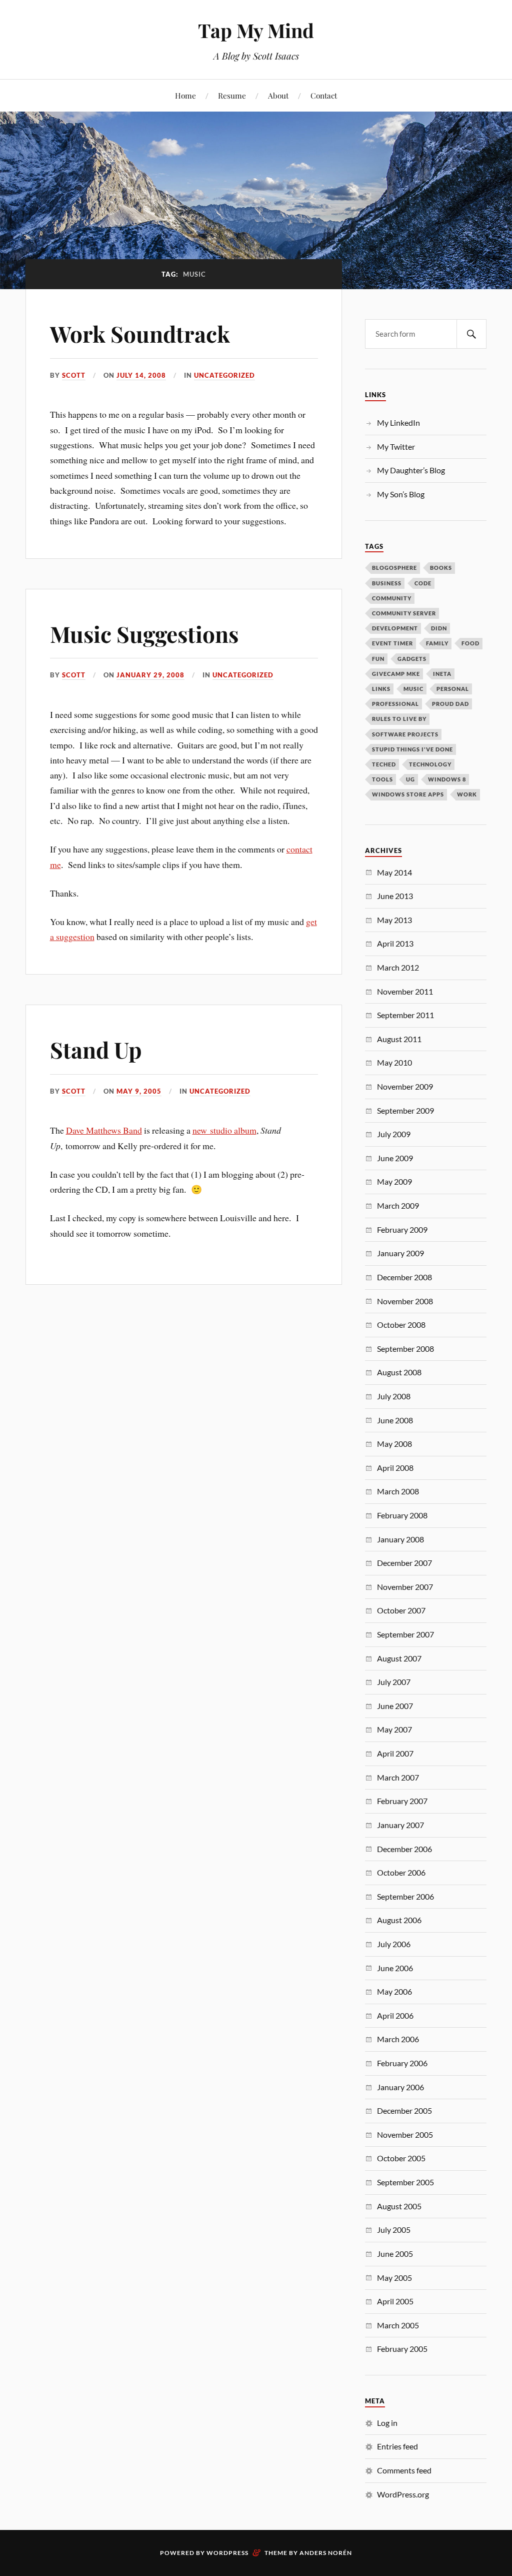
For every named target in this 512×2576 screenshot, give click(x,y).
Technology (430, 764)
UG (410, 779)
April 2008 (395, 1468)
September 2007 (405, 1634)
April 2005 (395, 2301)
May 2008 (394, 1444)
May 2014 (394, 872)
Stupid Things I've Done (412, 749)
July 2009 (394, 1134)
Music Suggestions (144, 634)
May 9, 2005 (139, 1091)
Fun (378, 659)
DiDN (439, 628)
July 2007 (394, 1682)
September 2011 (405, 1015)
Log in (387, 2423)
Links (381, 689)
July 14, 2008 (141, 375)
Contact (324, 95)
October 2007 (401, 1610)
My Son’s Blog (401, 494)
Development (395, 628)
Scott (74, 375)
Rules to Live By (399, 719)
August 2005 (399, 2206)
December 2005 (404, 2110)
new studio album (224, 1130)
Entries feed (397, 2446)
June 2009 (395, 1158)
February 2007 (402, 1801)
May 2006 (394, 1991)
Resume (232, 95)
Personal (453, 689)
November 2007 (405, 1587)
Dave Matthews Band (104, 1130)
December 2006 (404, 1849)
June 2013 (395, 896)
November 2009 (405, 1086)
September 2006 (405, 1896)
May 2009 (394, 1181)
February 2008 (402, 1515)
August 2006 (399, 1920)
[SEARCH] (471, 334)
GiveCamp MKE (396, 674)
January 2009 (400, 1253)
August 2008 (399, 1372)
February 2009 (402, 1229)
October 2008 (401, 1325)
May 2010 (394, 1062)
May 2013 (394, 920)
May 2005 (394, 2278)
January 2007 (400, 1825)
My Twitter (396, 447)
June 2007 (395, 1706)
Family (437, 643)
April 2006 (395, 2015)
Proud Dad (450, 704)
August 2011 (399, 1039)
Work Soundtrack (140, 333)
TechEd (384, 764)
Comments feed (404, 2470)
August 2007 (399, 1658)
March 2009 (398, 1205)
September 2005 (405, 2182)
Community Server (404, 613)
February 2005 (402, 2349)
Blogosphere (394, 568)
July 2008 (394, 1396)
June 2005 (395, 2254)
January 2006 (400, 2087)
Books (441, 568)
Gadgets (412, 659)
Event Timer (392, 643)
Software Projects (405, 734)
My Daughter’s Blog (411, 470)
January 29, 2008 (150, 675)
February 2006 (402, 2063)
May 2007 (394, 1729)
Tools (382, 779)
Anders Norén (326, 2553)
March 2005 (398, 2325)
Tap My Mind (256, 30)
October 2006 (401, 1872)
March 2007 (398, 1777)
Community (392, 598)
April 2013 (395, 943)
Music (413, 689)
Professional (395, 704)
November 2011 (405, 991)
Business (387, 583)
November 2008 (405, 1301)
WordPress (227, 2553)
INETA (442, 674)
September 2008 (405, 1349)
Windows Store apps (408, 794)
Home (185, 95)
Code (423, 583)
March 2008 (398, 1491)
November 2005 (405, 2134)
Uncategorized (224, 375)
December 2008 (404, 1277)
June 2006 (395, 1968)
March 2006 (398, 2039)
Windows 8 (447, 779)
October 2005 (401, 2158)
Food (470, 643)
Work (467, 794)
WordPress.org (403, 2494)
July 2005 (394, 2230)
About (278, 95)
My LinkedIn (398, 422)
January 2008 (400, 1539)
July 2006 (394, 1944)
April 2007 (395, 1753)
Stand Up (96, 1049)
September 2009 (405, 1110)
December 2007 (404, 1563)
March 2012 (398, 967)
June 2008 (395, 1420)
